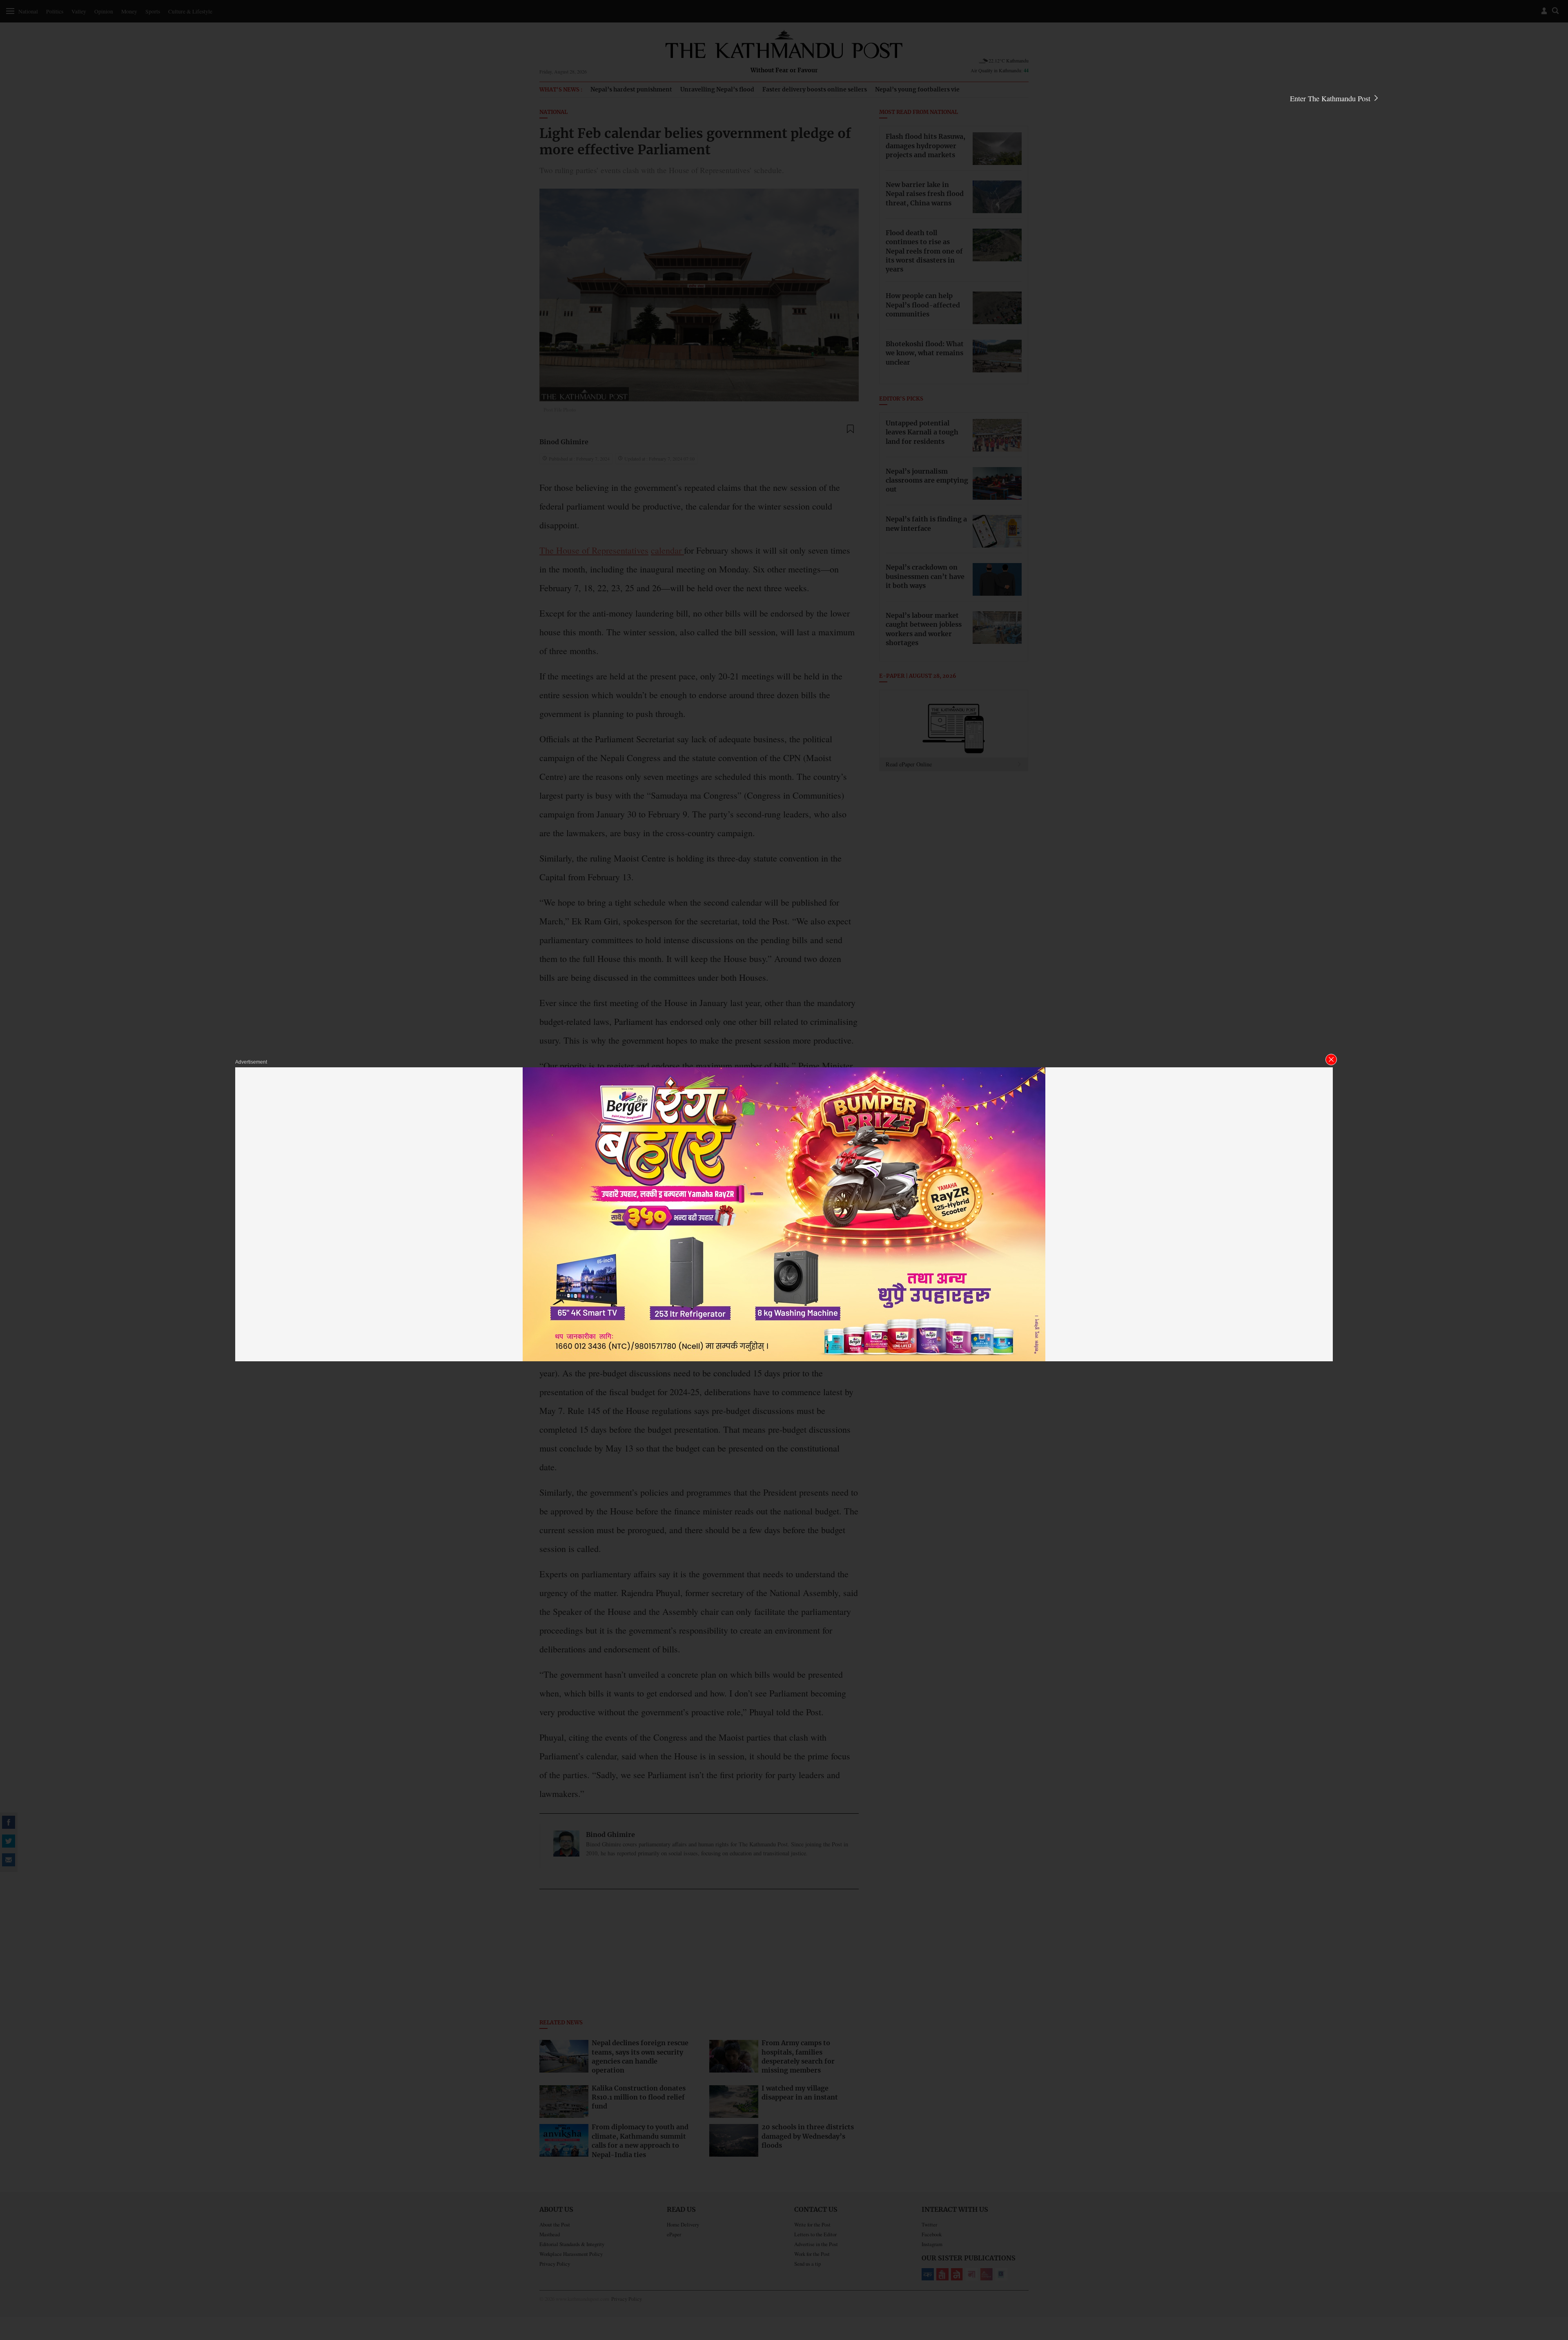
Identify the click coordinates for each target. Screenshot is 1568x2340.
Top (1552, 2277)
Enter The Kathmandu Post (1331, 98)
